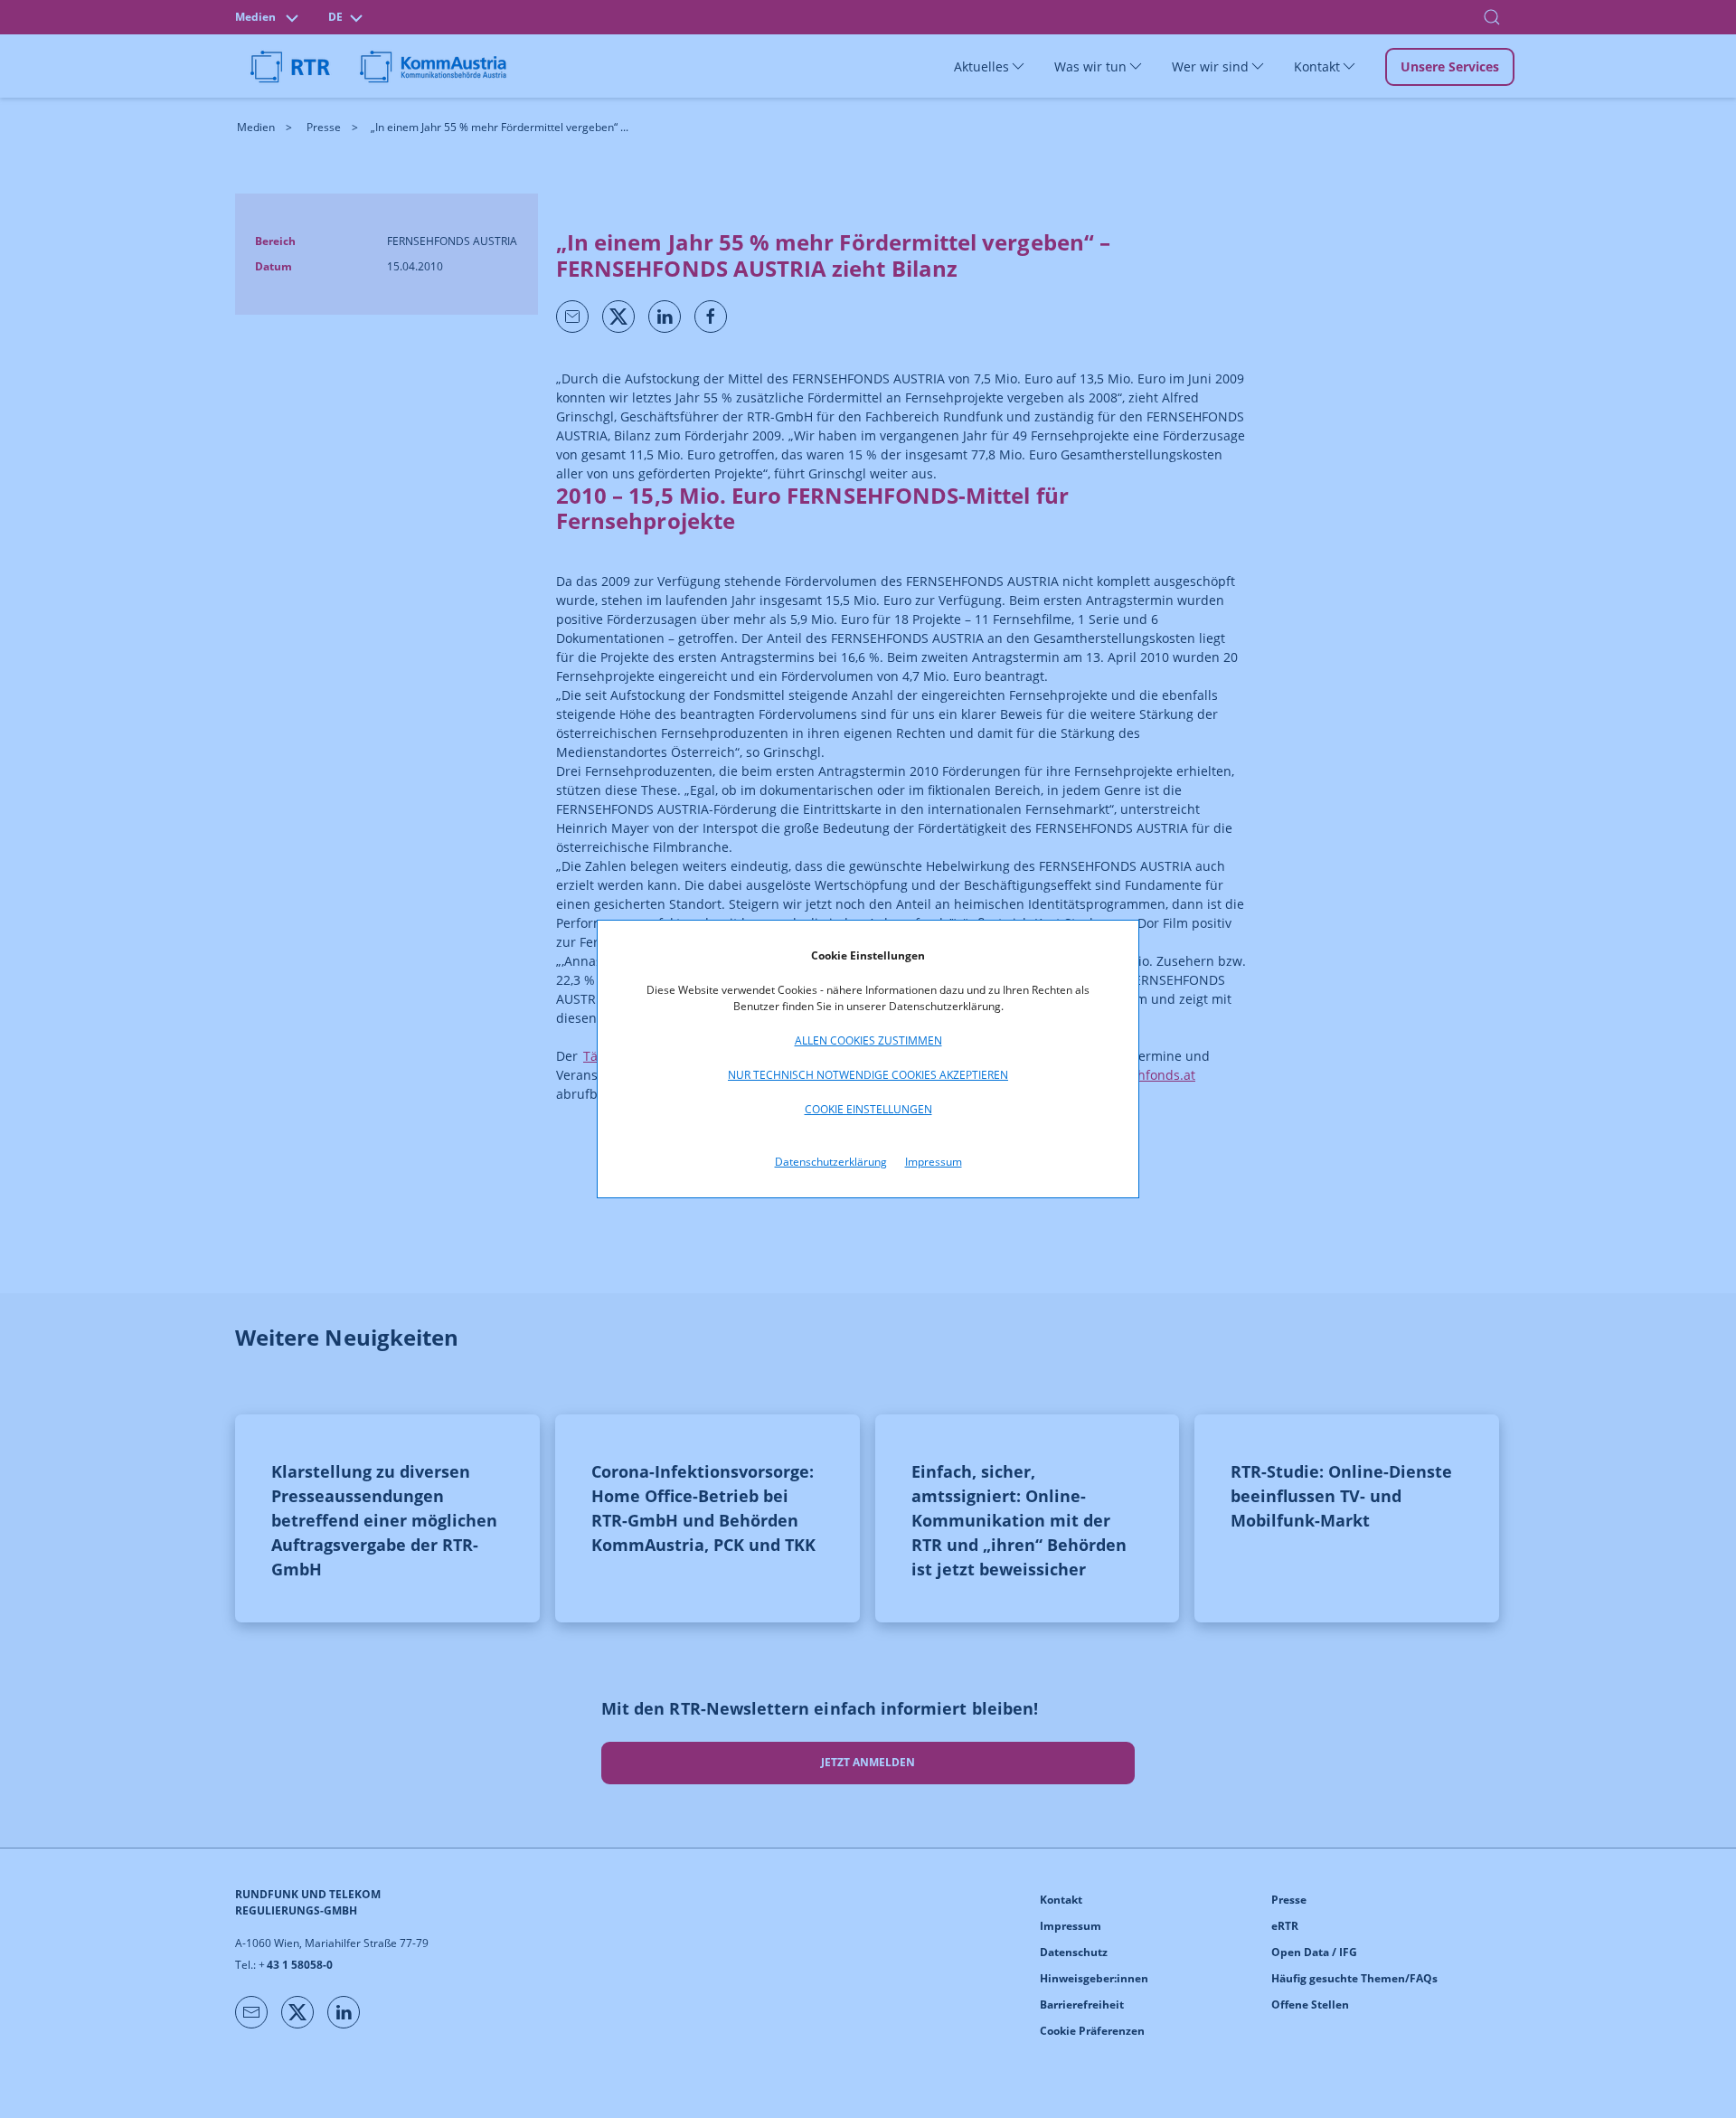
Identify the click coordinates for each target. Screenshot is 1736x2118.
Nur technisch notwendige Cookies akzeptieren (868, 1075)
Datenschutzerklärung (831, 1162)
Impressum (934, 1162)
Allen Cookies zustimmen (868, 1040)
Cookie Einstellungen (868, 1109)
